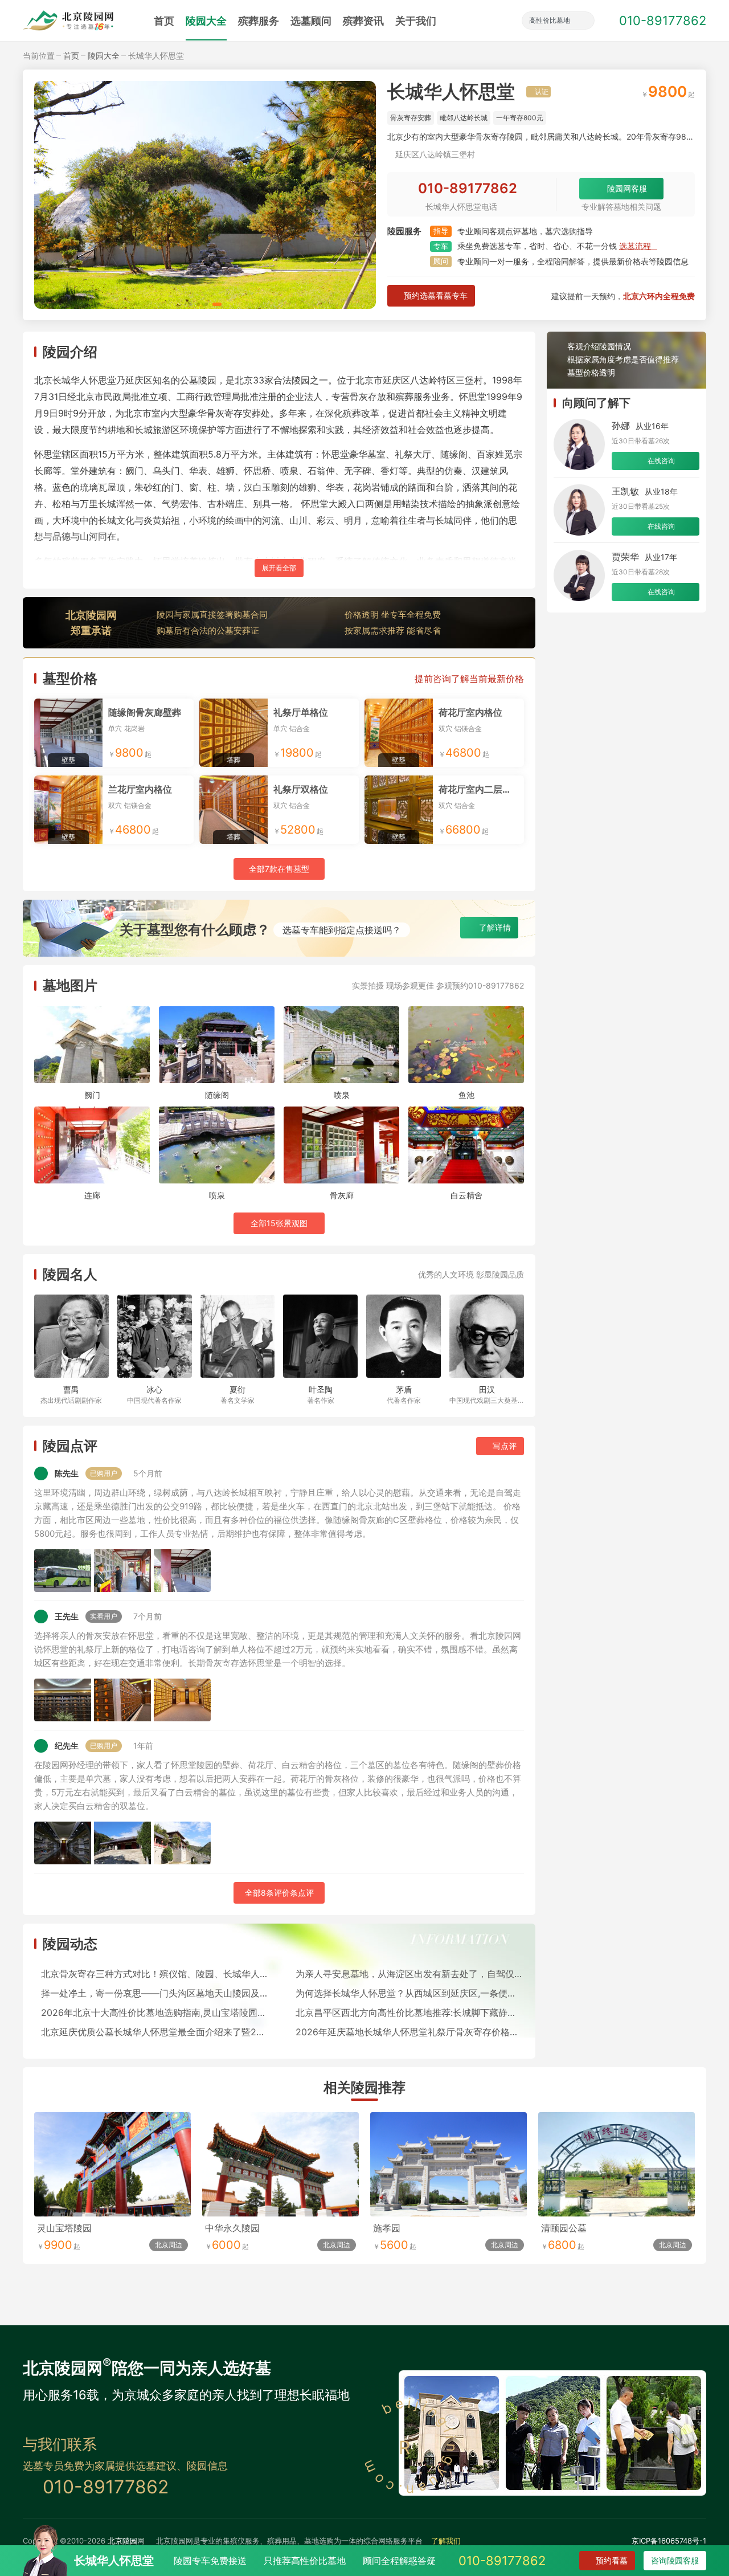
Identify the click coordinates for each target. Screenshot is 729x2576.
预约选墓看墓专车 (436, 295)
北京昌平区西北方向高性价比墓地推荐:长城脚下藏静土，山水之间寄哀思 (410, 2012)
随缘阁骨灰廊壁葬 (145, 712)
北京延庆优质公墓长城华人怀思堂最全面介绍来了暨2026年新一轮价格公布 (155, 2032)
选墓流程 (635, 246)
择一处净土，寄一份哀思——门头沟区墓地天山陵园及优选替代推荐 (155, 1993)
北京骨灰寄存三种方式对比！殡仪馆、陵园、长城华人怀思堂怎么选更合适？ (155, 1974)
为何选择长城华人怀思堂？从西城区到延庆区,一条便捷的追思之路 (410, 1993)
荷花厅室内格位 (470, 712)
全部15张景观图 (279, 1223)
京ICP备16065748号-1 (669, 2541)
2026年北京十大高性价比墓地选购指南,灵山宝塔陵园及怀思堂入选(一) (155, 2012)
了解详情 (495, 927)
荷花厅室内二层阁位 (480, 789)
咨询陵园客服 (675, 2560)
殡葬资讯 (363, 21)
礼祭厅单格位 (301, 712)
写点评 (505, 1446)
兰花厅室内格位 (140, 789)
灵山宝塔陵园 (64, 2228)
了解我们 (446, 2541)
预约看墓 (612, 2560)
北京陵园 (122, 2541)
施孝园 (387, 2228)
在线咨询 (661, 461)
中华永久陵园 (232, 2228)
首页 (164, 21)
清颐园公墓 (564, 2228)
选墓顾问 (311, 21)
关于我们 (416, 21)
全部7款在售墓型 (279, 869)
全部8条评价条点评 (279, 1893)
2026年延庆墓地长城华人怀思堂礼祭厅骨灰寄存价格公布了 (410, 2032)
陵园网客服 (627, 188)
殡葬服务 (259, 21)
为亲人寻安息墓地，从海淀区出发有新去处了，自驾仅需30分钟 (410, 1974)
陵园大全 (206, 21)
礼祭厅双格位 (301, 789)
